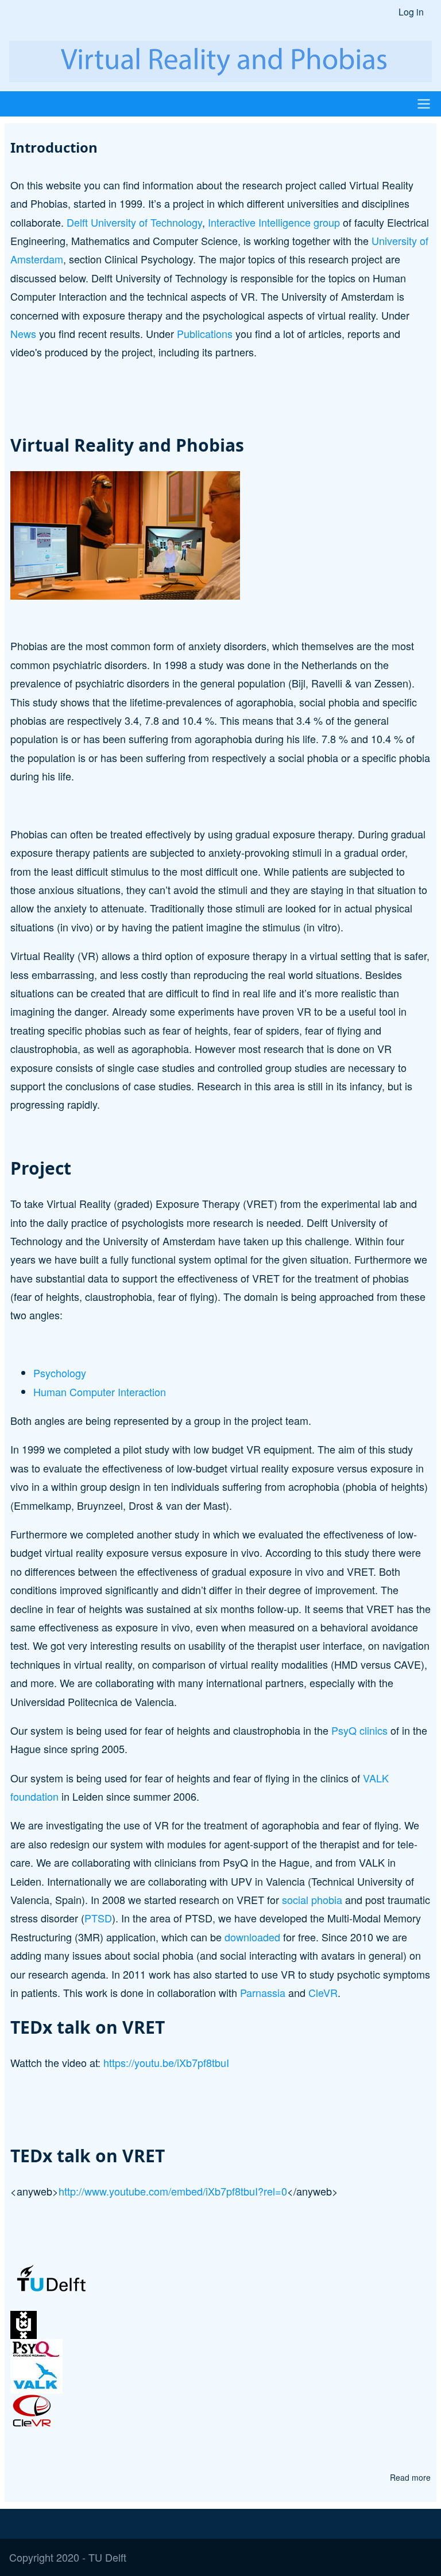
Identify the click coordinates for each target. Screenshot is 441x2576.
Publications (205, 333)
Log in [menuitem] (411, 12)
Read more (410, 2478)
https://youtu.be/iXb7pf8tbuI (166, 2062)
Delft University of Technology (134, 222)
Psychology (60, 1373)
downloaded (252, 1937)
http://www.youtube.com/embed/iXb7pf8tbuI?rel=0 (173, 2191)
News (23, 333)
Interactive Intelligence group (274, 222)
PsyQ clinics (359, 1730)
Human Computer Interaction (100, 1392)
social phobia (312, 1899)
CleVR (323, 1992)
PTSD (98, 1918)
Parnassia (263, 1992)
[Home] (220, 61)
